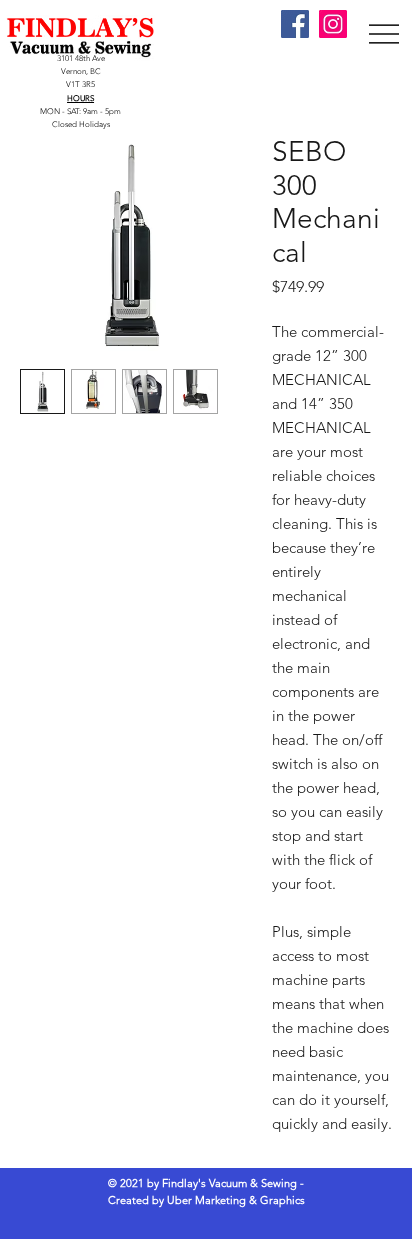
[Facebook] (295, 24)
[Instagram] (333, 24)
